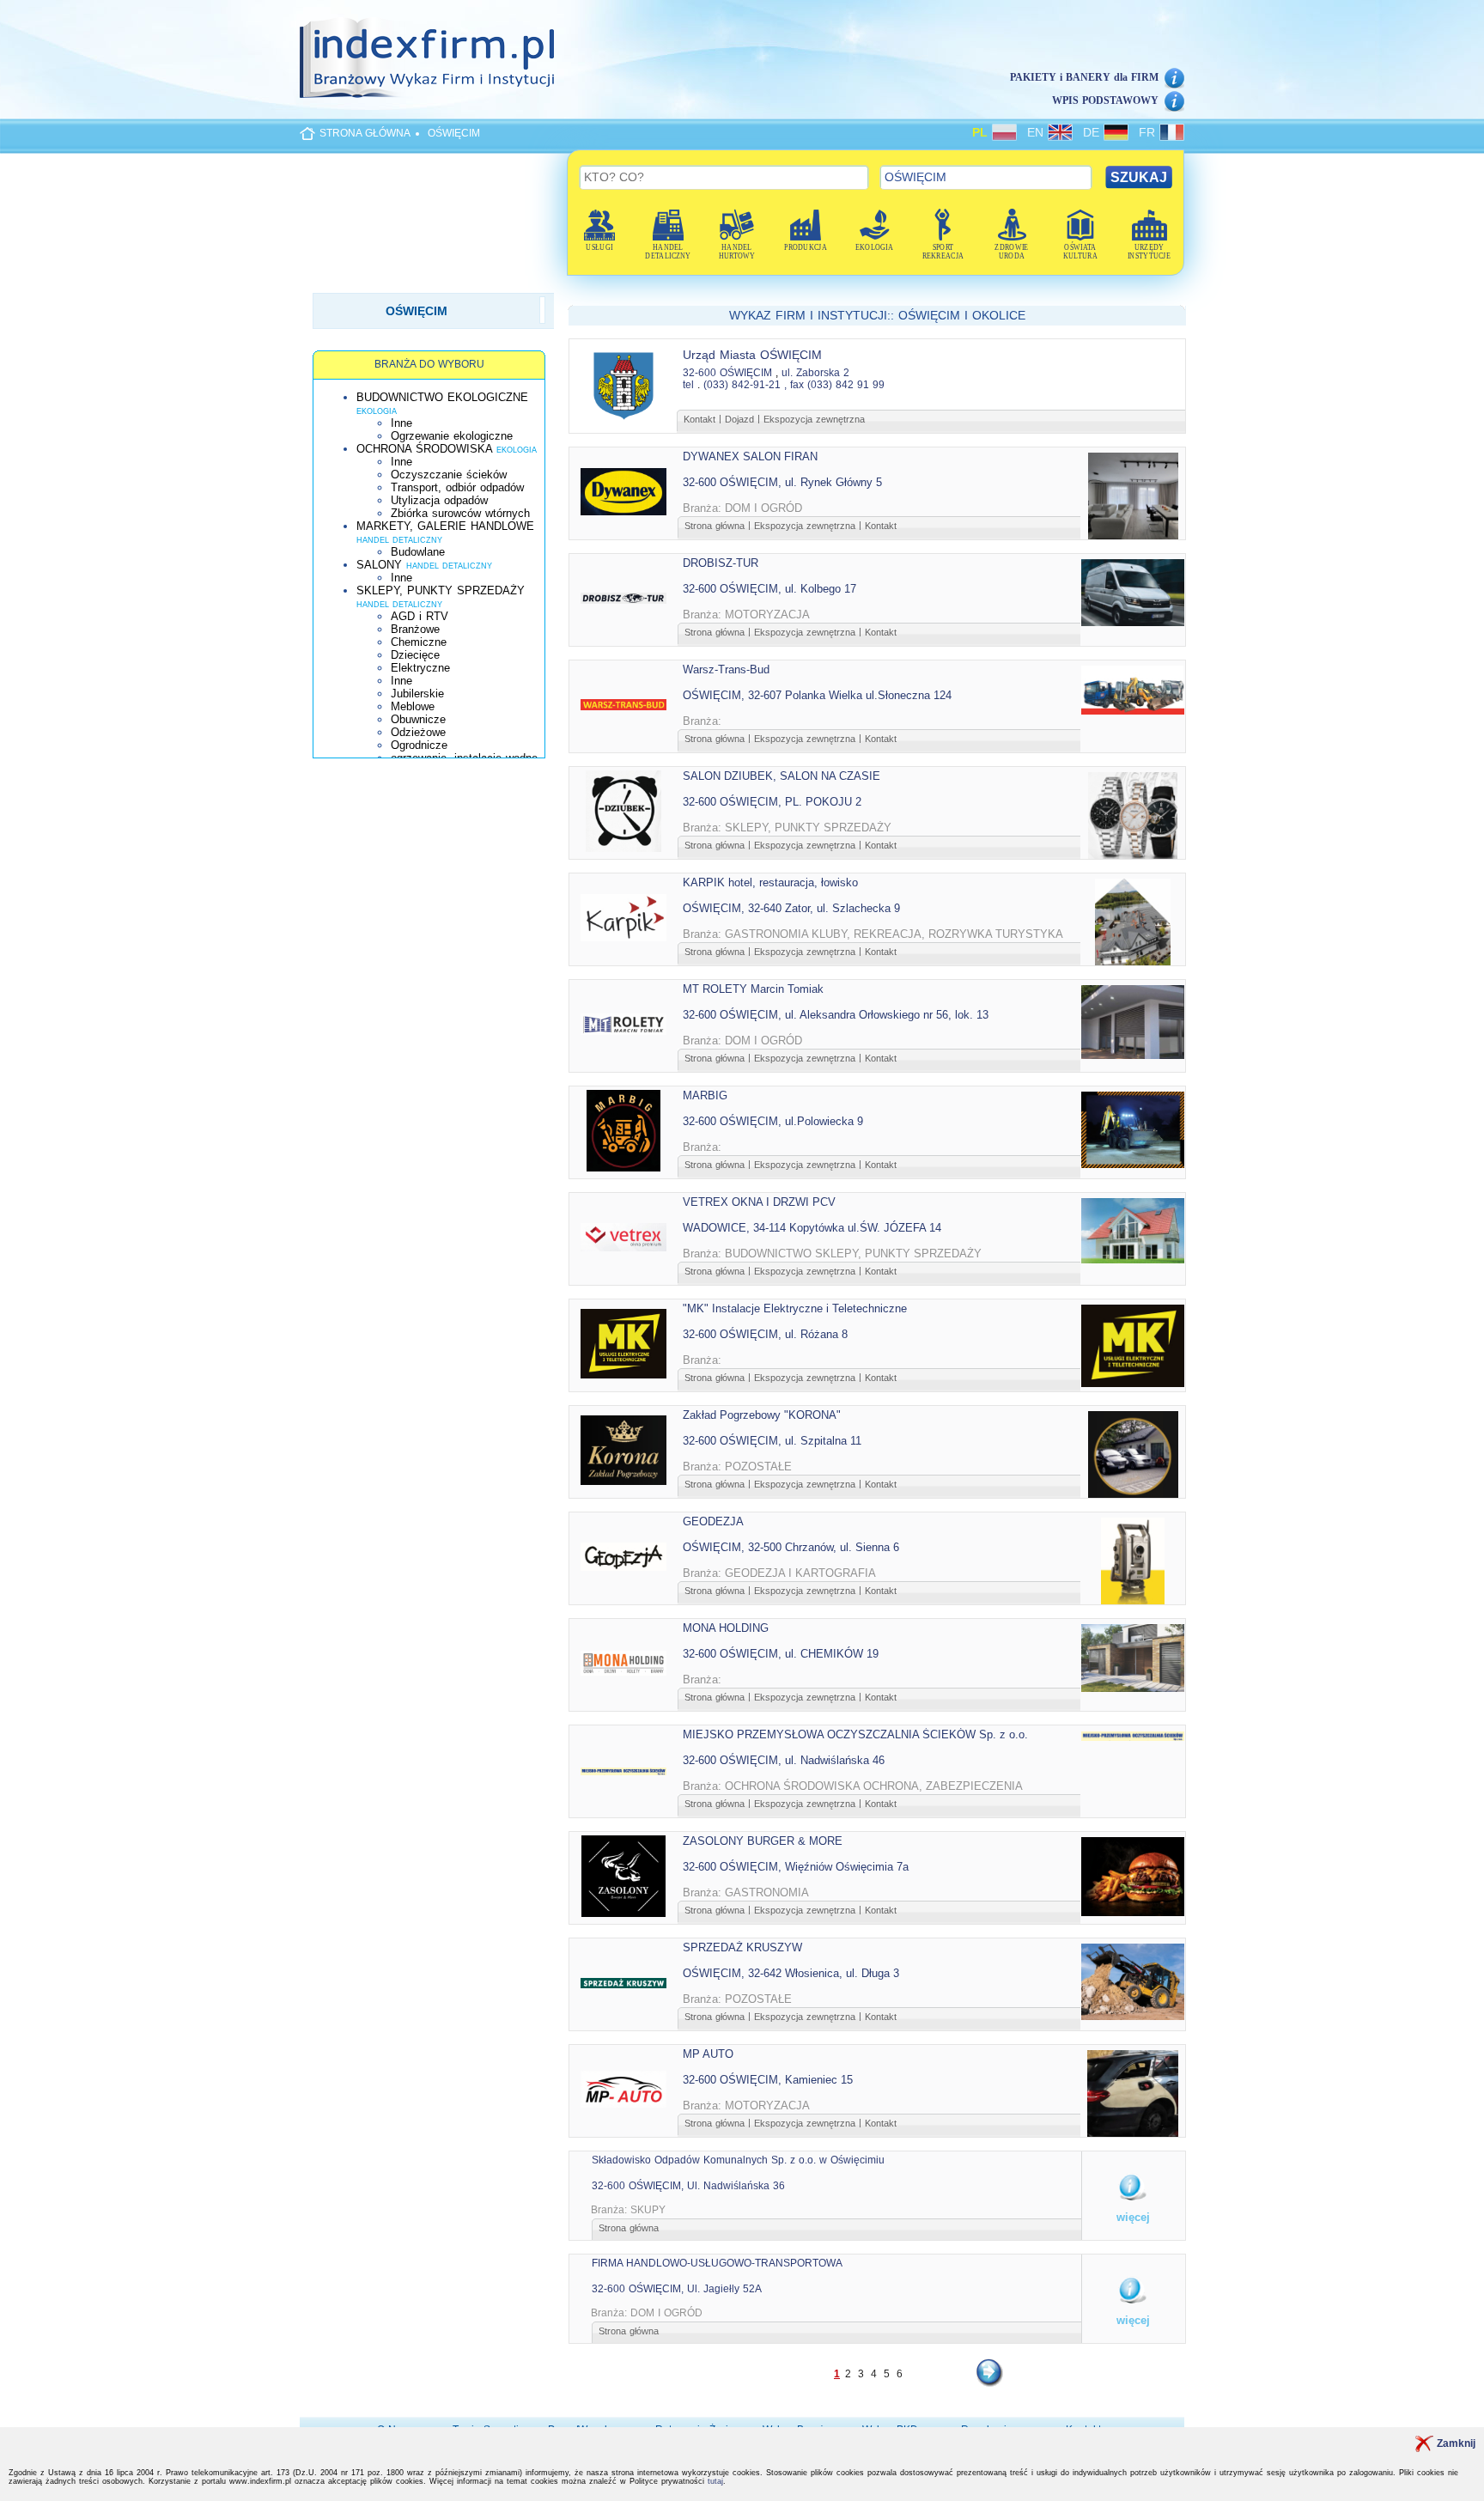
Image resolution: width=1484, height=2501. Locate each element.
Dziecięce (415, 655)
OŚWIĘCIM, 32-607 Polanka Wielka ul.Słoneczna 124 (817, 695)
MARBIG (705, 1095)
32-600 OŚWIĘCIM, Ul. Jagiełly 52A (677, 2289)
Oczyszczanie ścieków (449, 475)
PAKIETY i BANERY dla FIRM (1084, 77)
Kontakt (699, 419)
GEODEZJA (713, 1521)
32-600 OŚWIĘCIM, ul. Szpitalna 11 (772, 1441)
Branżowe (415, 629)
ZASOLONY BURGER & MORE (763, 1841)
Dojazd (739, 419)
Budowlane (418, 552)
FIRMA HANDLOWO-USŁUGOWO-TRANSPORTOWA (717, 2263)
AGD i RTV (420, 616)
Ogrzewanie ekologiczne (452, 436)
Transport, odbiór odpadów (457, 487)
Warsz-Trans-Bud (726, 669)
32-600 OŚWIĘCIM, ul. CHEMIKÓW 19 (781, 1654)
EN (1037, 132)
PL (982, 132)
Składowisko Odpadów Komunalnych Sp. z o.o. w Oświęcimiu (738, 2160)
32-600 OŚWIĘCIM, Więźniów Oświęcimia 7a (796, 1867)
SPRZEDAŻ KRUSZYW (742, 1947)
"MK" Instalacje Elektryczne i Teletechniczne (795, 1308)
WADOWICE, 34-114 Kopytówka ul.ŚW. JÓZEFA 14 (812, 1228)
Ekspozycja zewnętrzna (814, 419)
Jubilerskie (417, 694)
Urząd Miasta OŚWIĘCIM (752, 355)
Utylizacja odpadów (439, 500)
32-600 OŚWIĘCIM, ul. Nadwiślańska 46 (784, 1760)
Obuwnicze (418, 719)
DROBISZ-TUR (721, 563)
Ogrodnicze (419, 745)
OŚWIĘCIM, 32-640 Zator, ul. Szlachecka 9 (791, 908)
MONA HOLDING (726, 1628)
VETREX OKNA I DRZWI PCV (759, 1202)
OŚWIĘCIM (454, 133)
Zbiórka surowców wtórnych (460, 513)
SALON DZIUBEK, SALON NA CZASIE (782, 776)
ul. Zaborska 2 (815, 373)
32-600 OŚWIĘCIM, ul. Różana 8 (765, 1334)
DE (1093, 132)
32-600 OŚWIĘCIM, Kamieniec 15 (768, 2080)
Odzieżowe (418, 732)
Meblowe (413, 706)
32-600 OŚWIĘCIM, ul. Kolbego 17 (769, 589)
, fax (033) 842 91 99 (834, 385)
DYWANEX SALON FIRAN (750, 456)
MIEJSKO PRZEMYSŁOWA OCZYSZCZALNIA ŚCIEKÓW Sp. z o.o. (855, 1734)
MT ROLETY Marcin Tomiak (753, 989)
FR (1149, 132)
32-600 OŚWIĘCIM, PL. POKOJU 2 (772, 802)
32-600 (699, 373)
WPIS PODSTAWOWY (1105, 100)
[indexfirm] (427, 58)
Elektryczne (420, 668)
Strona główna (715, 526)
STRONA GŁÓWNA (365, 133)
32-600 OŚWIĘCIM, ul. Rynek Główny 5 (782, 482)
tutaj (715, 2481)
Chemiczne (419, 642)
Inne (401, 423)
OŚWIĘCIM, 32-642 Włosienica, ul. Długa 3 (791, 1973)
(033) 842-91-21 (742, 385)
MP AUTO (708, 2054)
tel (688, 385)
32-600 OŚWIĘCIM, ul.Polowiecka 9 (773, 1121)
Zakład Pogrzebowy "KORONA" (762, 1415)
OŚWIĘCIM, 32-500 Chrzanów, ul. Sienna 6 (791, 1547)
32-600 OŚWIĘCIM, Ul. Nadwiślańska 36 (688, 2186)
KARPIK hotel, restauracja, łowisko (770, 882)
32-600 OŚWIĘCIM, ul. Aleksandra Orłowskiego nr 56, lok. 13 (836, 1015)
